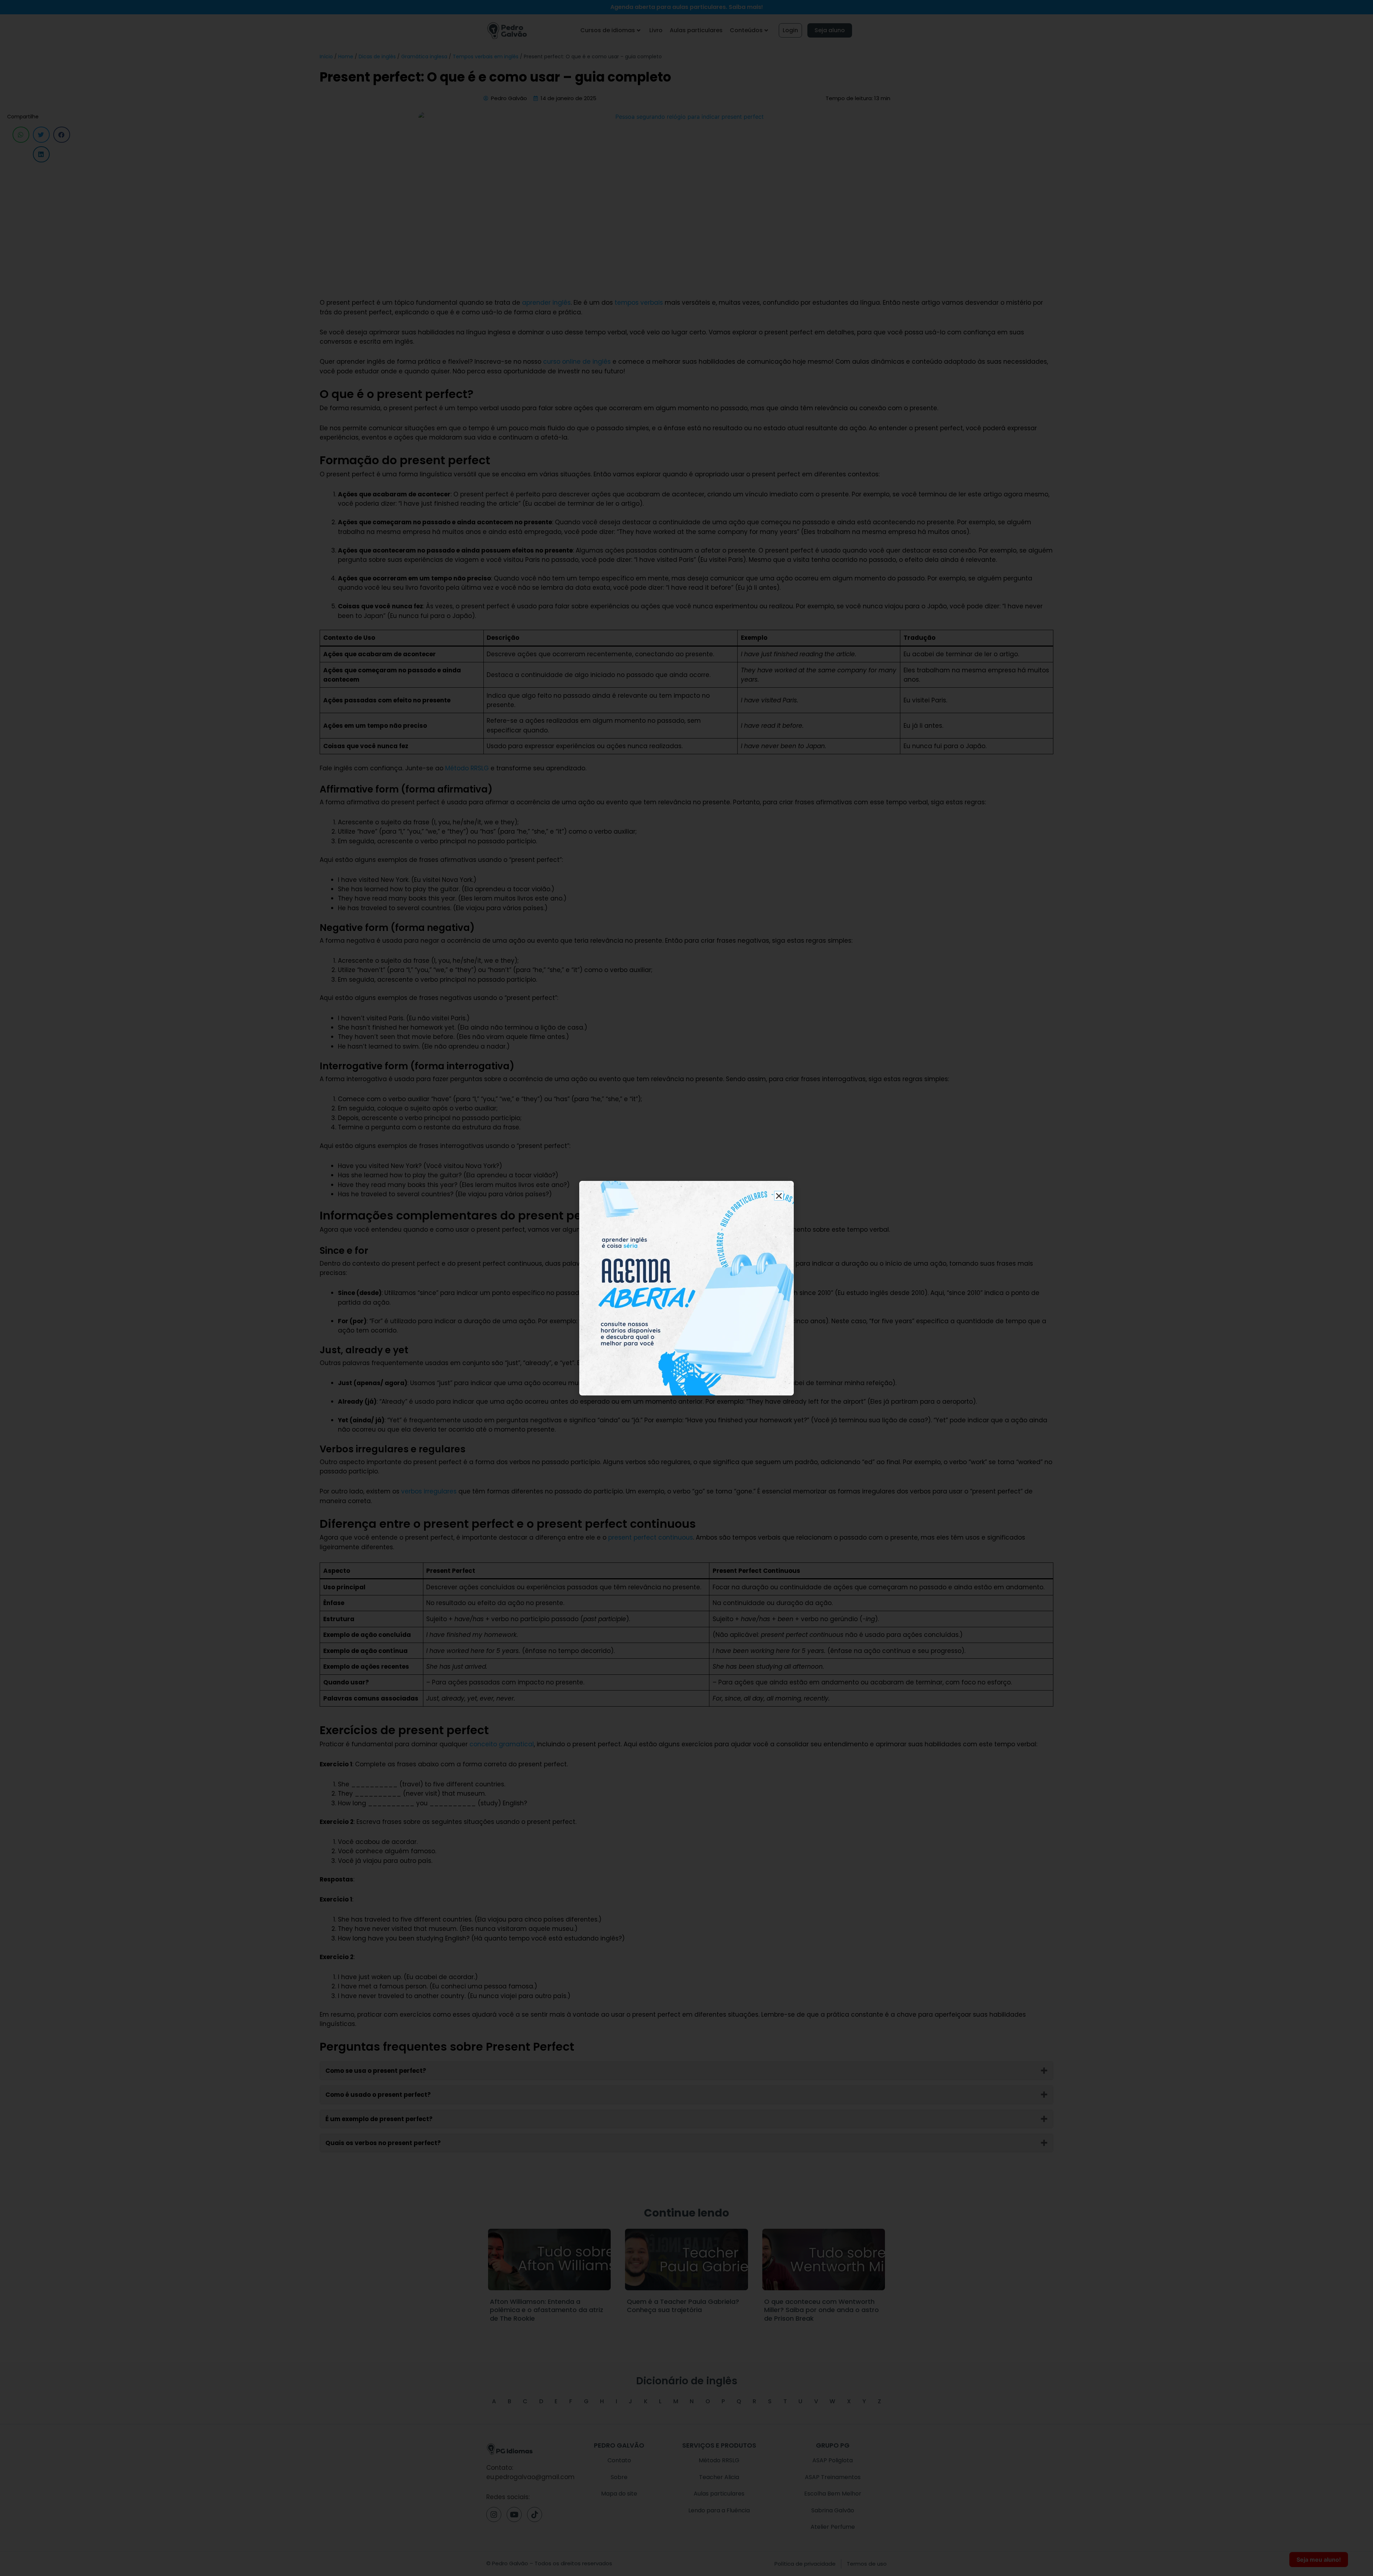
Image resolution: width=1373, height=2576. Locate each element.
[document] (686, 1288)
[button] (779, 1196)
